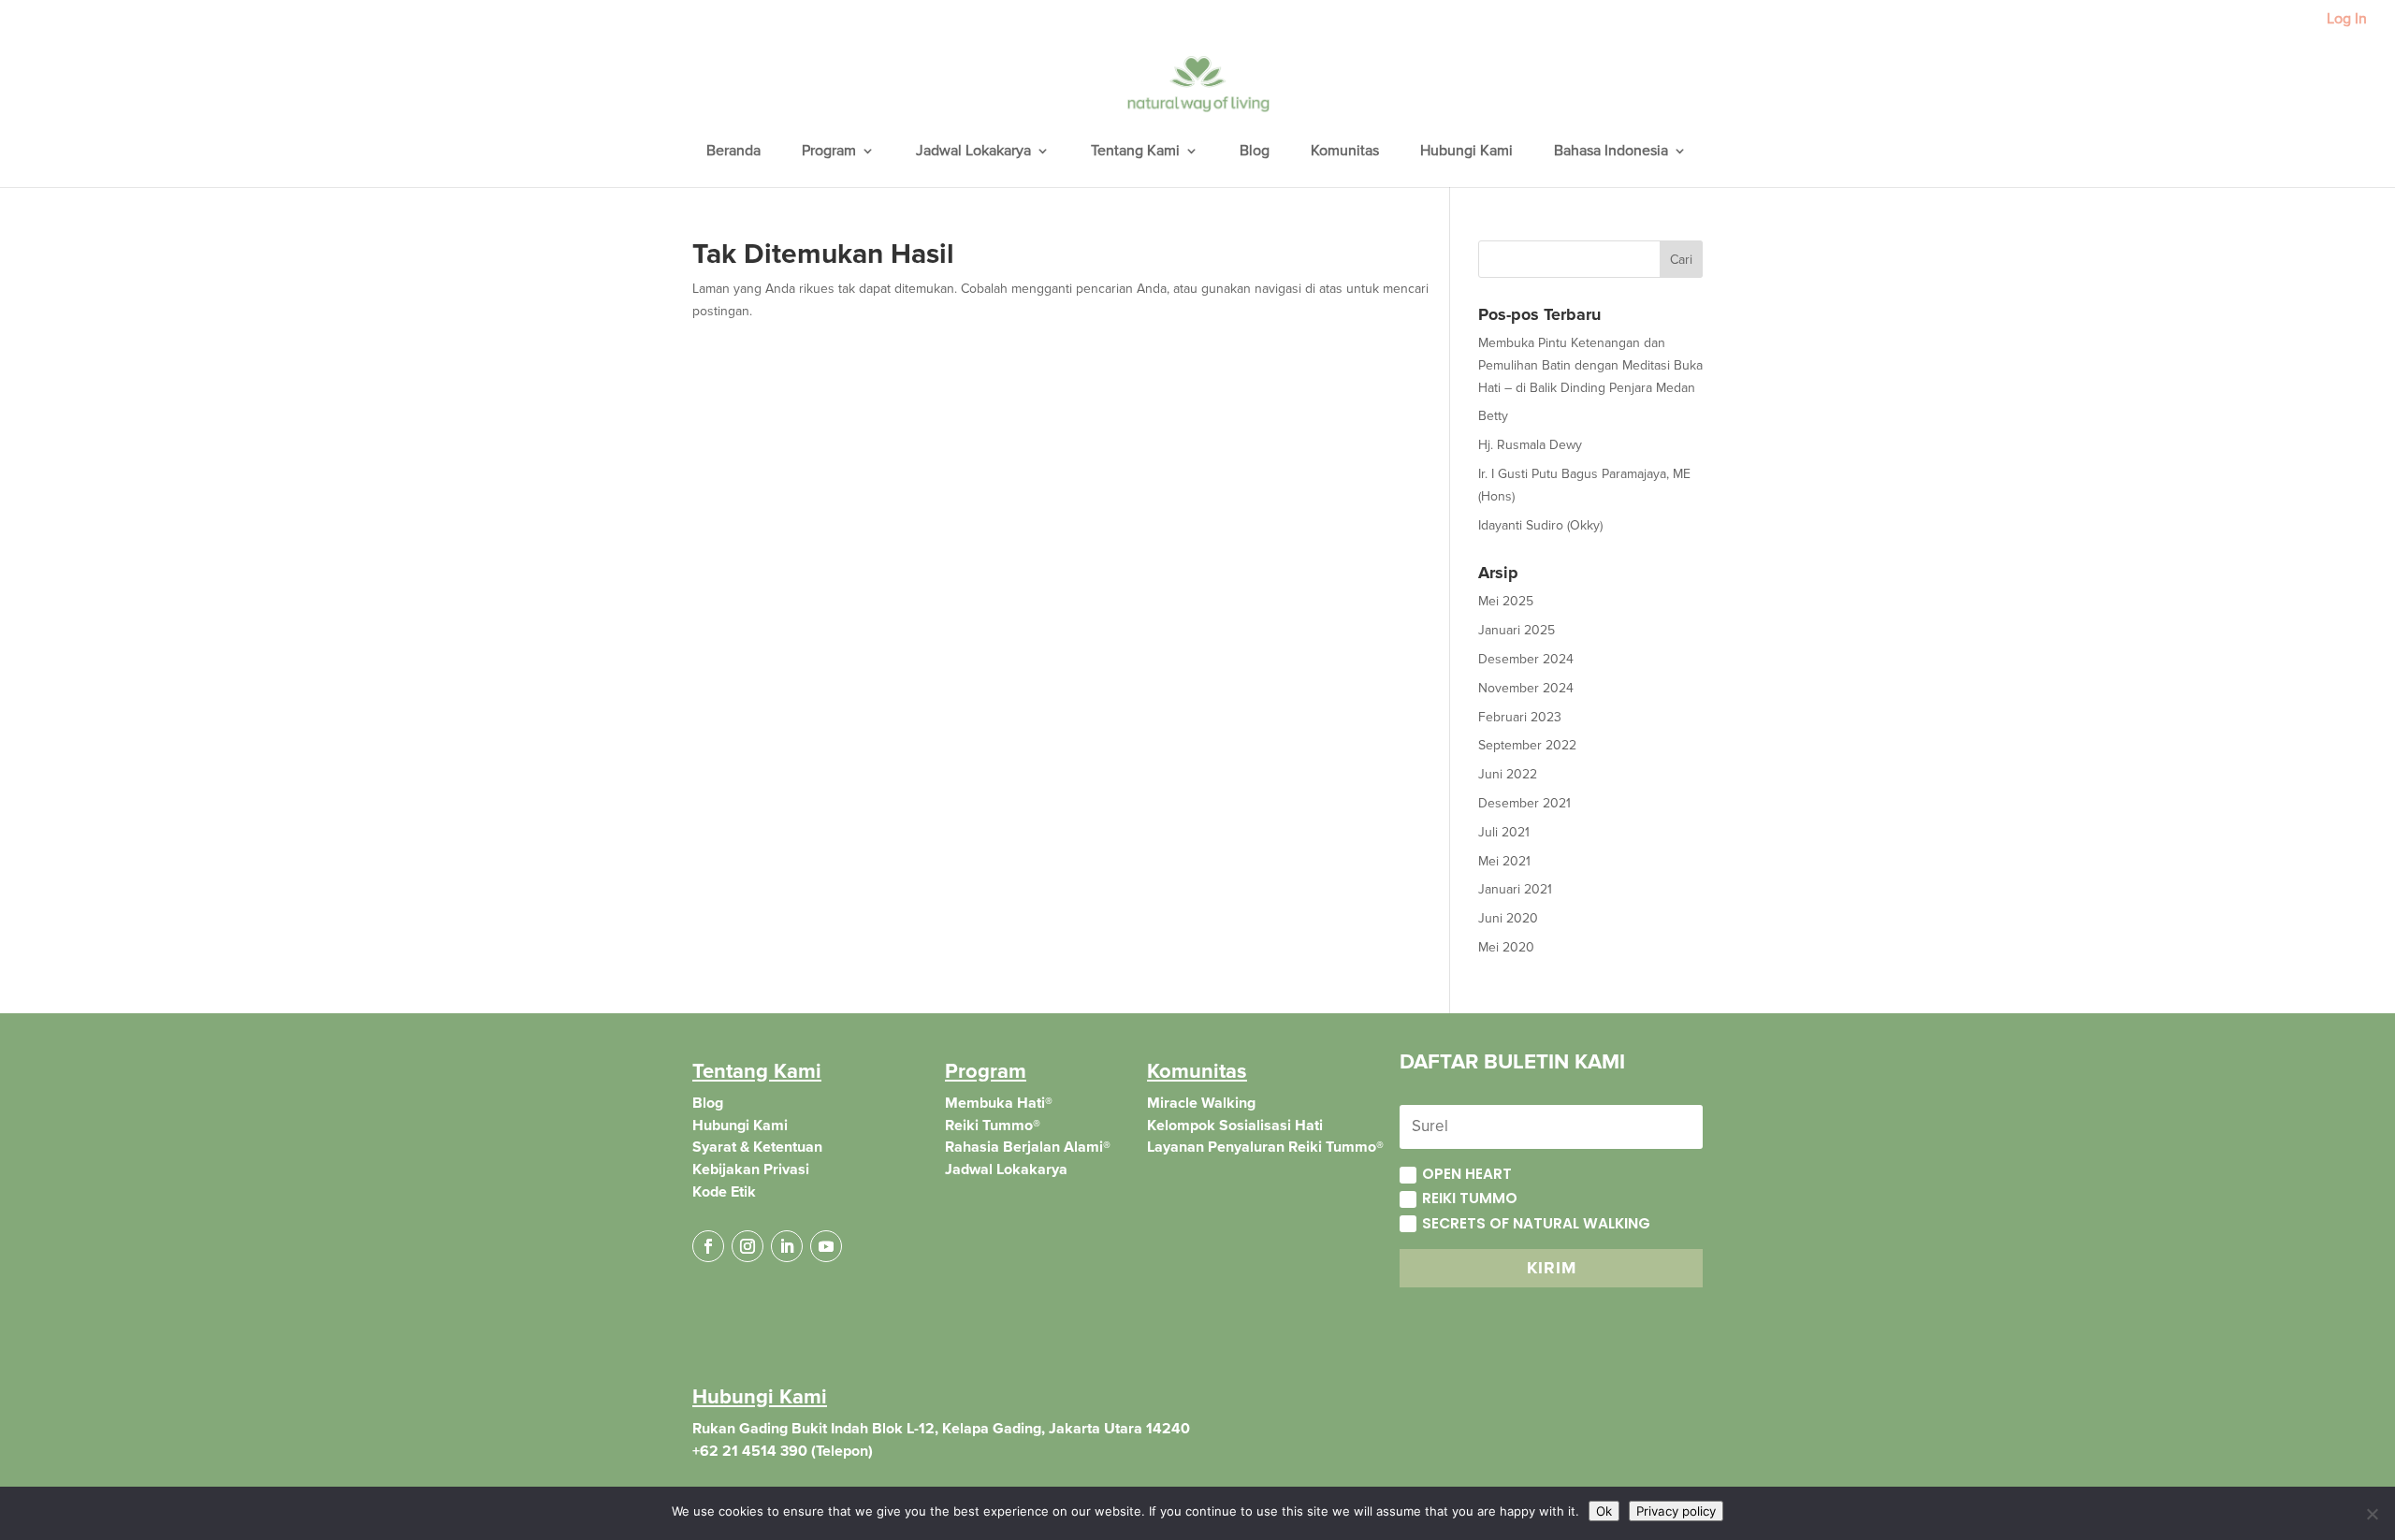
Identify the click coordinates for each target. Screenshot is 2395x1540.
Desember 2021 (1524, 803)
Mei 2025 (1506, 601)
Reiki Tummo (1470, 1198)
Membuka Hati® (999, 1103)
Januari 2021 (1515, 889)
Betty (1493, 416)
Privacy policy (1676, 1511)
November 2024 (1526, 688)
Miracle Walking (1201, 1103)
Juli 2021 (1504, 832)
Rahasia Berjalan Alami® (1028, 1147)
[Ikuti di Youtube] (826, 1246)
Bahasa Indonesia (1611, 152)
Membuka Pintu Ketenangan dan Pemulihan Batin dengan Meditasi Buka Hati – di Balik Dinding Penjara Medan (1590, 365)
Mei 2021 (1504, 861)
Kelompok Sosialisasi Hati (1235, 1126)
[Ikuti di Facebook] (708, 1246)
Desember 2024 (1526, 659)
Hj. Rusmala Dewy (1530, 445)
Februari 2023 (1520, 717)
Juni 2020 (1508, 918)
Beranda (733, 152)
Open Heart (1467, 1174)
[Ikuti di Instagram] (748, 1246)
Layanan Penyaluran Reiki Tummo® (1265, 1147)
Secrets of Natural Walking (1536, 1223)
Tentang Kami (1135, 152)
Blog (1255, 152)
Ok (1604, 1511)
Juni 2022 (1508, 774)
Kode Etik (724, 1192)
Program (829, 152)
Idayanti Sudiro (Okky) (1540, 525)
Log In (2347, 20)
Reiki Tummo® (993, 1126)
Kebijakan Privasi (751, 1170)
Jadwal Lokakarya (973, 152)
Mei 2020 (1506, 947)
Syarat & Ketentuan (757, 1147)
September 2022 (1527, 745)
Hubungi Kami (1466, 152)
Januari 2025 (1517, 630)
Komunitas (1345, 152)
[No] (2372, 1514)
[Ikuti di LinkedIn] (787, 1246)
